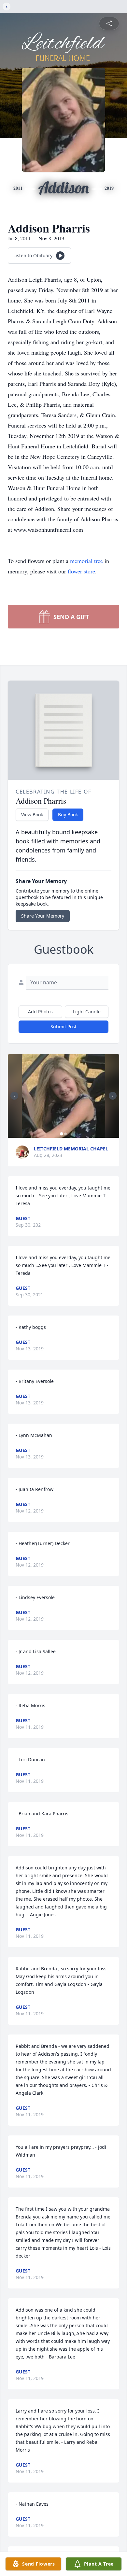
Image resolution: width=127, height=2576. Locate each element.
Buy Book (68, 815)
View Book (32, 815)
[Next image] (113, 1096)
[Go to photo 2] (65, 1134)
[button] (64, 1096)
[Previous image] (14, 1096)
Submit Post (63, 1027)
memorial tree (86, 561)
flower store (81, 571)
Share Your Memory (43, 916)
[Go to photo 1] (62, 1134)
